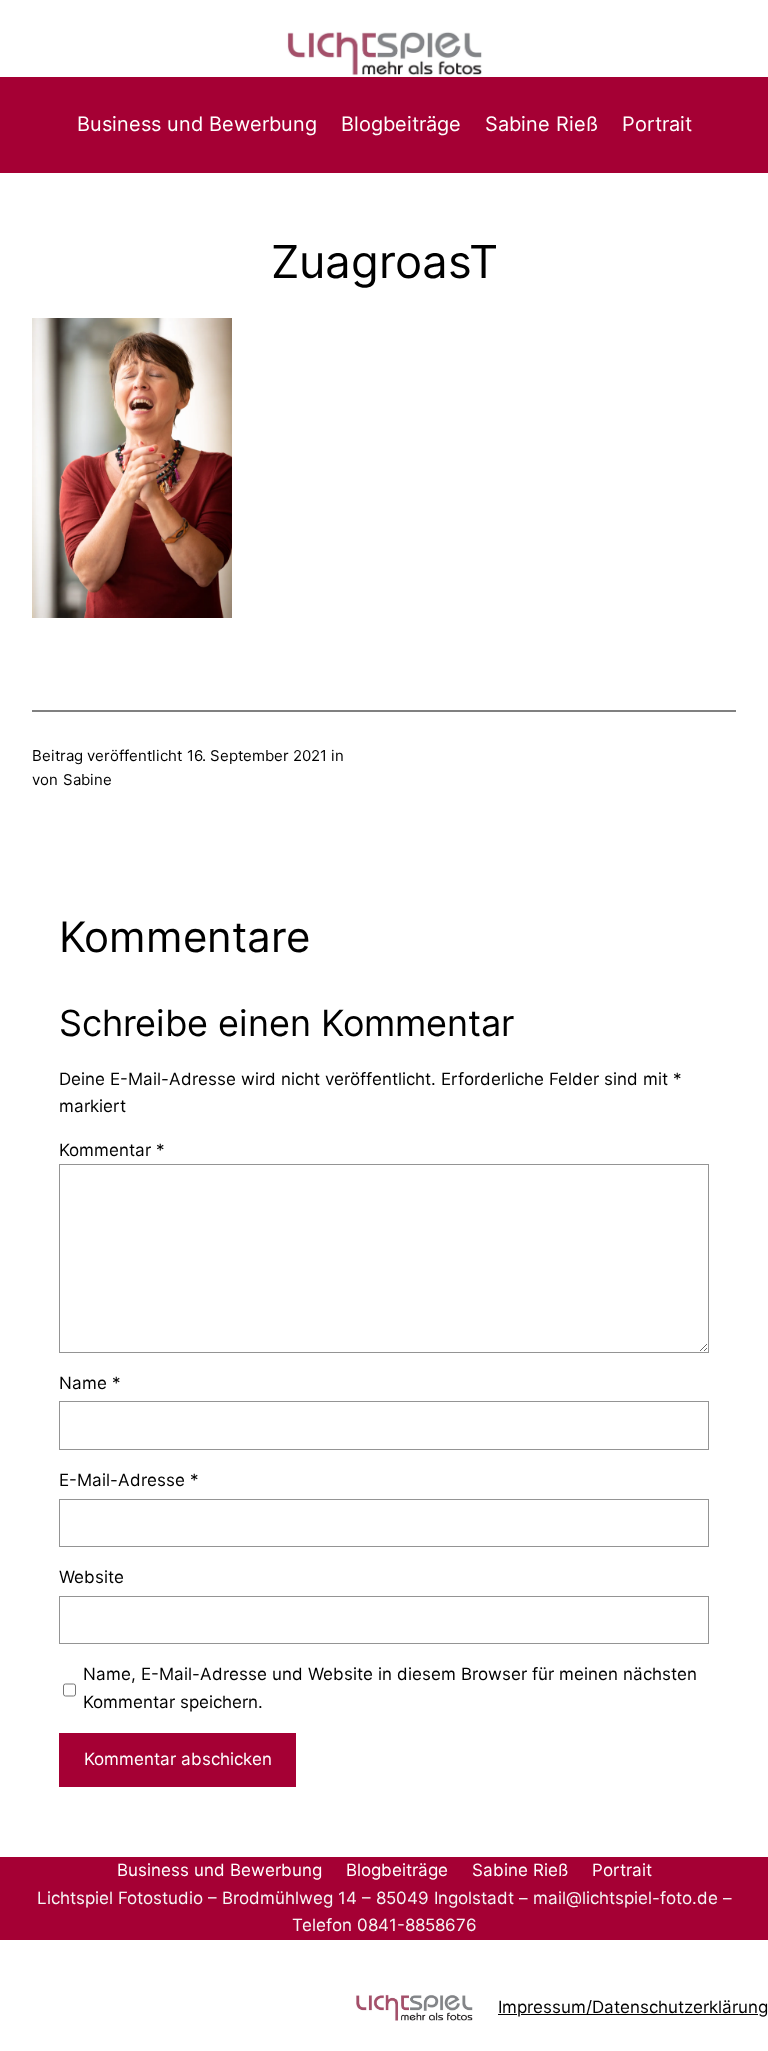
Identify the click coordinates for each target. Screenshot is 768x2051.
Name (90, 1383)
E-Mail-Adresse (129, 1480)
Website (91, 1577)
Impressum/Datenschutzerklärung (633, 2007)
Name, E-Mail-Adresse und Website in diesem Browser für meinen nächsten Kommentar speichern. (390, 1687)
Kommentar (112, 1150)
